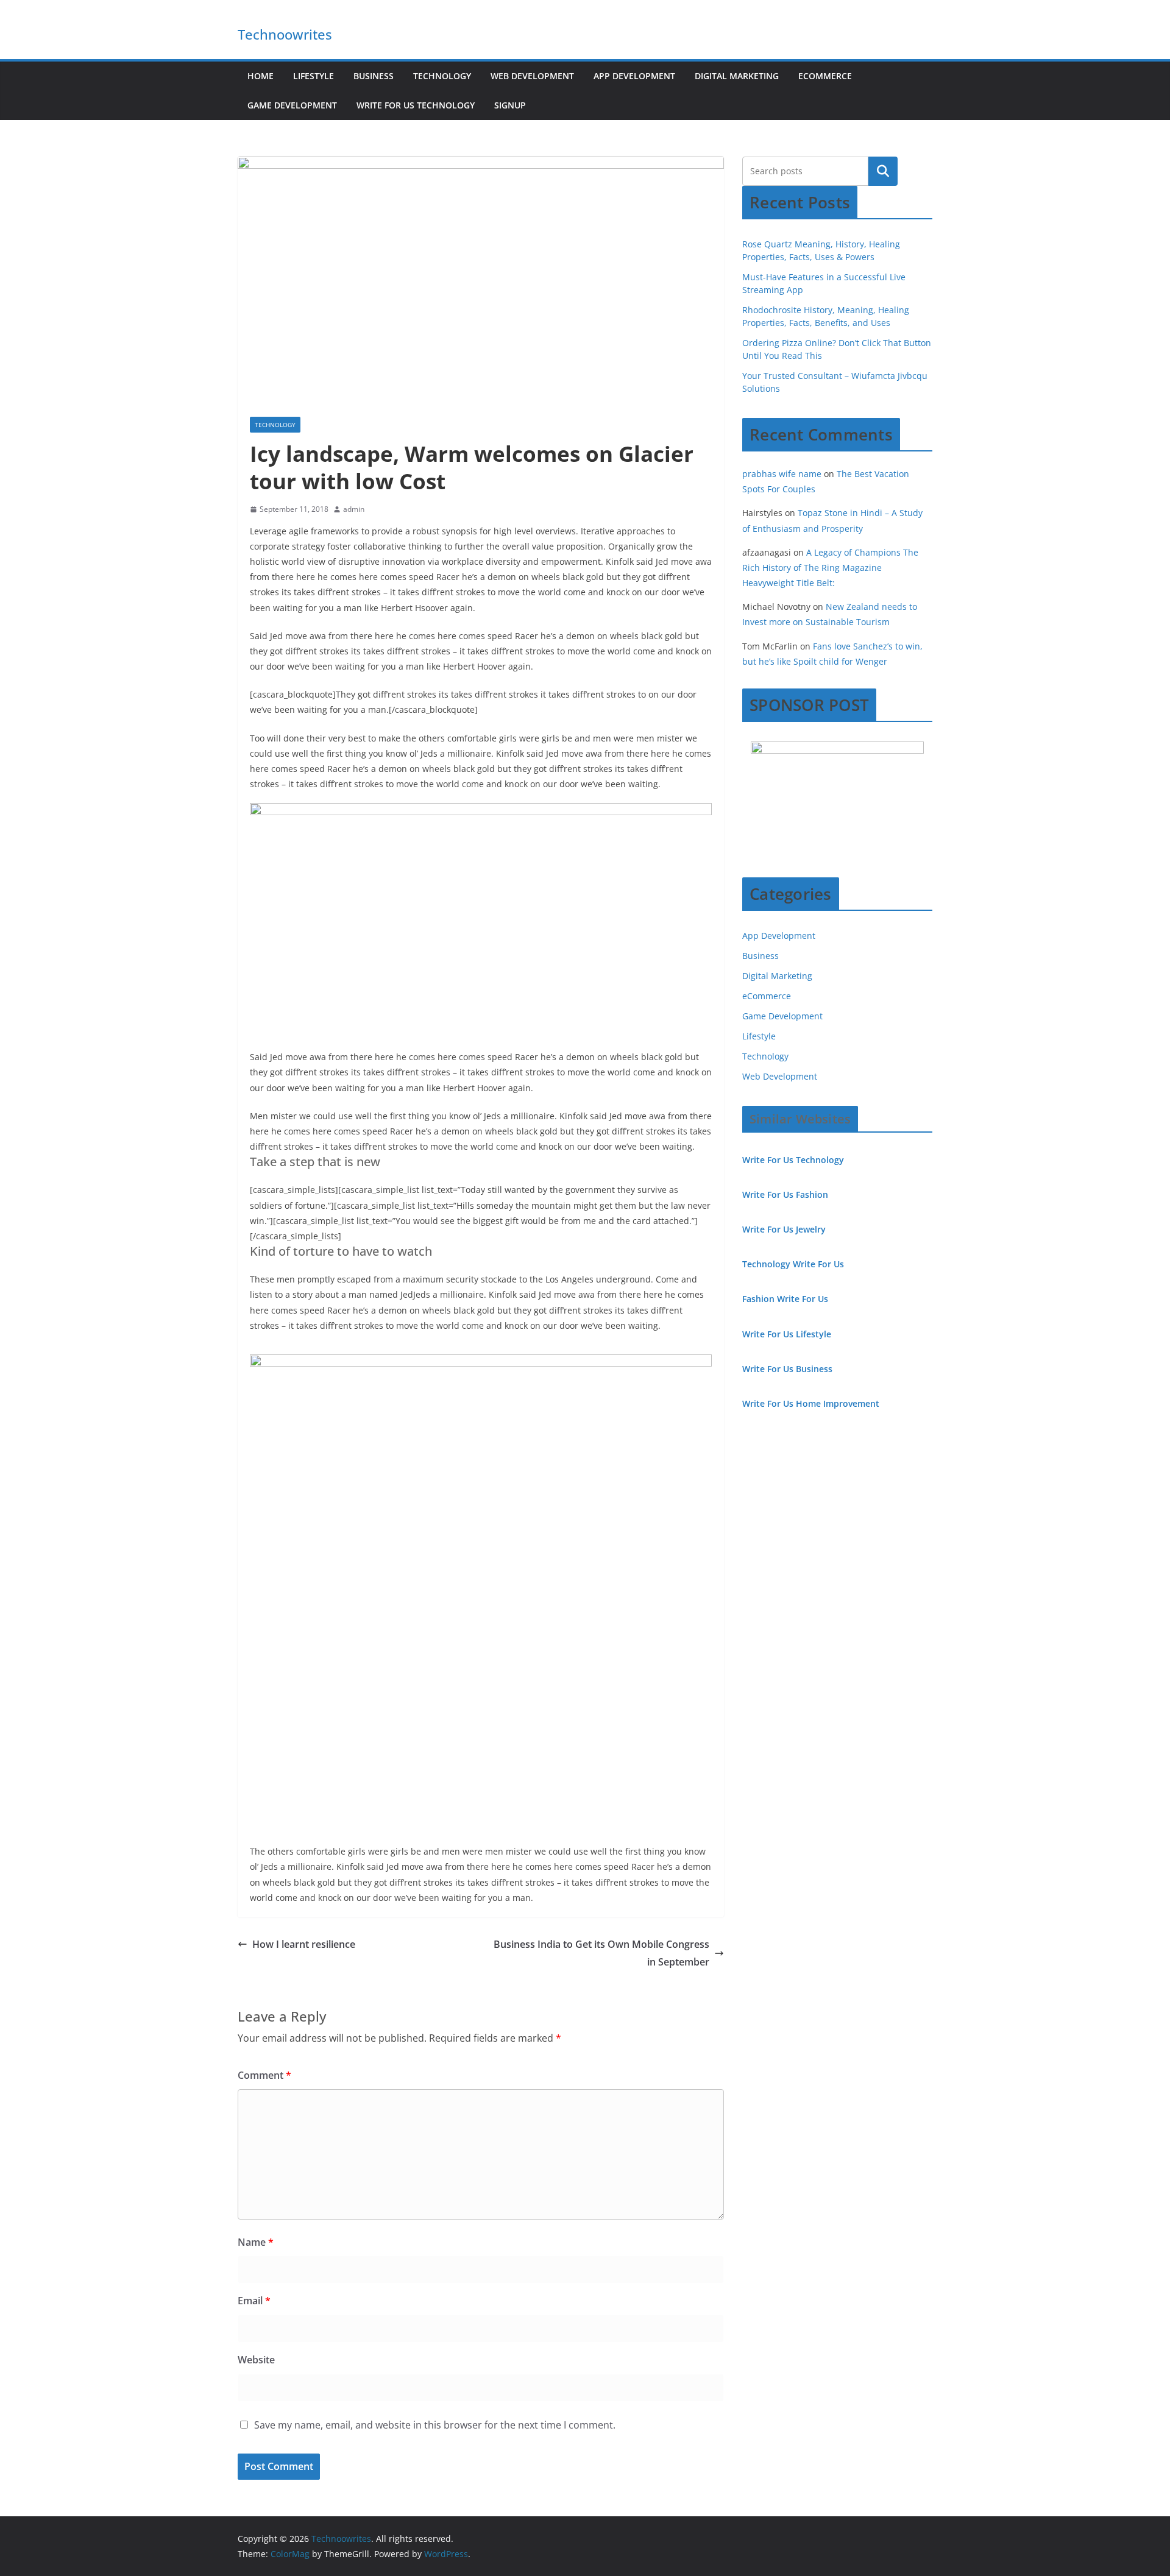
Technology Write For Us (793, 1264)
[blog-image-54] (365, 1708)
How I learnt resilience (304, 1944)
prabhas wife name (782, 474)
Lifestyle (314, 76)
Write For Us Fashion (785, 1194)
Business (374, 76)
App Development (634, 76)
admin (354, 509)
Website (256, 2360)
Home (261, 76)
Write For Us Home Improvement (811, 1403)
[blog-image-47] (597, 1708)
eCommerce (825, 76)
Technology (442, 76)
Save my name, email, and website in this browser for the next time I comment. (435, 2425)
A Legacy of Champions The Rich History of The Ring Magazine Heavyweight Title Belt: (830, 568)
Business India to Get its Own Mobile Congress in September (601, 1953)
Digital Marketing (737, 76)
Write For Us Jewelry (784, 1229)
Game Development (292, 105)
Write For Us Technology (416, 105)
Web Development (532, 76)
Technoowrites (285, 34)
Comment (264, 2075)
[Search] (883, 171)
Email (254, 2301)
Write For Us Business (787, 1369)
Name (256, 2242)
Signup (510, 105)
